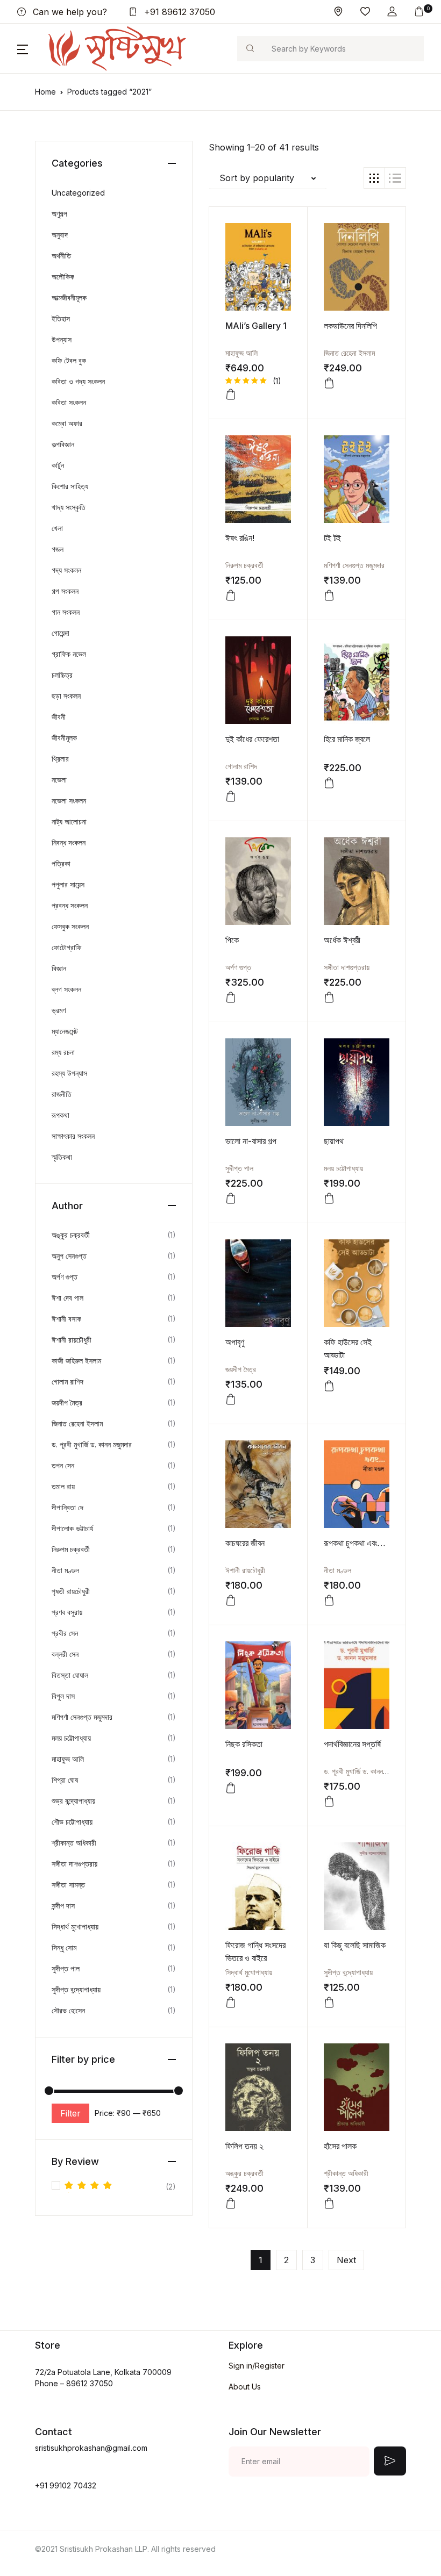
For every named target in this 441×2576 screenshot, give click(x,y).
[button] (392, 12)
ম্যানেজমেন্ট (65, 1031)
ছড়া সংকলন (66, 696)
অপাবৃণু (235, 1342)
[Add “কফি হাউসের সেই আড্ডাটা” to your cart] (329, 1386)
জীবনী (59, 717)
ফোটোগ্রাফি (66, 947)
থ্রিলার (60, 759)
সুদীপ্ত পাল (239, 1168)
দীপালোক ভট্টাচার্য (72, 1528)
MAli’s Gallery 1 (256, 326)
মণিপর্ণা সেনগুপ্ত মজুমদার (354, 565)
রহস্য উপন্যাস (69, 1073)
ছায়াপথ (334, 1141)
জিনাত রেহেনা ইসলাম (349, 353)
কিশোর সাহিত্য (70, 486)
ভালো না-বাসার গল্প (251, 1141)
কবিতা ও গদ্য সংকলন (78, 381)
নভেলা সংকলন (69, 801)
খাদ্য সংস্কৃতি (69, 507)
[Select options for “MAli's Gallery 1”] (231, 394)
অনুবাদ (60, 235)
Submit (390, 2461)
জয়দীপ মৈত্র (241, 1369)
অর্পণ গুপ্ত (238, 967)
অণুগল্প (59, 214)
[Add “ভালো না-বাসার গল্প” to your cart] (231, 1199)
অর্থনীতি (61, 256)
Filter (70, 2113)
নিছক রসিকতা (244, 1744)
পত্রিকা (61, 863)
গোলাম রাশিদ (241, 766)
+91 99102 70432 (66, 2485)
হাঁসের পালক (340, 2146)
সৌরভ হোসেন (68, 2010)
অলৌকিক (63, 277)
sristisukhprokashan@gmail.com (91, 2448)
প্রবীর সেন (65, 1633)
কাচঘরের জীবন (245, 1543)
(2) (120, 2187)
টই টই (332, 538)
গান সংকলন (66, 612)
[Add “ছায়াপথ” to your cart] (329, 1199)
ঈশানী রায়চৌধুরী (245, 1570)
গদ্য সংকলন (66, 570)
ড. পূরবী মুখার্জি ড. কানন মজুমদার (364, 1771)
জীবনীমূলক (64, 738)
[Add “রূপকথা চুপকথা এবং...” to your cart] (329, 1601)
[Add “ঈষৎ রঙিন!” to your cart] (231, 595)
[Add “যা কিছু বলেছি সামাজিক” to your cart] (329, 2003)
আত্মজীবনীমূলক (69, 297)
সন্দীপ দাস (63, 1906)
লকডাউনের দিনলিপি (350, 326)
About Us (245, 2387)
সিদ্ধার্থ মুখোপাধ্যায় (249, 1972)
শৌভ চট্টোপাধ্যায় (72, 1822)
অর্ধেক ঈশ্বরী (342, 940)
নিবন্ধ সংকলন (69, 842)
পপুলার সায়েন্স (68, 884)
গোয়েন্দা (61, 633)
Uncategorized (78, 193)
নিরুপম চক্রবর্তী (244, 565)
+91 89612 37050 (178, 12)
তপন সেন (63, 1465)
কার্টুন (58, 465)
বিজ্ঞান (59, 968)
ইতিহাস (61, 318)
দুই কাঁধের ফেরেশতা (252, 739)
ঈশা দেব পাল (67, 1298)
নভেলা (59, 780)
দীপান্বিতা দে (67, 1507)
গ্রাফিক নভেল (69, 654)
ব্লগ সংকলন (66, 989)
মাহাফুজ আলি (241, 353)
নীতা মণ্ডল (337, 1570)
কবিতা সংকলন (69, 402)
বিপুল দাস (63, 1696)
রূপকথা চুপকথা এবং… (355, 1543)
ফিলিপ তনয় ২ (244, 2146)
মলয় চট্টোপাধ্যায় (343, 1168)
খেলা (57, 528)
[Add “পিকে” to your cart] (231, 998)
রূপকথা (61, 1115)
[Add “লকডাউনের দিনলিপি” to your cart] (329, 383)
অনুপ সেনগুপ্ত (69, 1256)
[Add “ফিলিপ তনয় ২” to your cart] (231, 2204)
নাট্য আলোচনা (69, 821)
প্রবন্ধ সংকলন (70, 905)
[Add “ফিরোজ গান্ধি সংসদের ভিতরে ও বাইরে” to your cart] (231, 2003)
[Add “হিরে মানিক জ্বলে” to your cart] (329, 783)
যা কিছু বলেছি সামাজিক (355, 1945)
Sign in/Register (257, 2366)
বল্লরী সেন (65, 1654)
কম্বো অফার (67, 423)
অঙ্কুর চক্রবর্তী (244, 2173)
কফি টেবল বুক (69, 360)
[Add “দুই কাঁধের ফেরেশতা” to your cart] (231, 797)
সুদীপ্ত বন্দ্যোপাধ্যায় (348, 1972)
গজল (58, 549)
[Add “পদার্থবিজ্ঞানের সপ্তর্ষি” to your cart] (329, 1802)
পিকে (232, 940)
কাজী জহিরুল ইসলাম (76, 1361)
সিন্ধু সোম (64, 1947)
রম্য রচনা (63, 1052)
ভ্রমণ (59, 1010)
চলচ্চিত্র (62, 675)
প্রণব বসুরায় (67, 1612)
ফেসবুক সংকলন (70, 926)
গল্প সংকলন (65, 591)
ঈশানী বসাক (66, 1319)
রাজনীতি (62, 1094)
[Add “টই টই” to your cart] (329, 595)
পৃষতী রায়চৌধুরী (71, 1591)
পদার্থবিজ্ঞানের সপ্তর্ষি (352, 1744)
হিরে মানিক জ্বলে (347, 739)
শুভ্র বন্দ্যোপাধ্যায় (73, 1801)
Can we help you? (69, 12)
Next (346, 2260)
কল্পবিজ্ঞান (63, 444)
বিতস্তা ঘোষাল (70, 1675)
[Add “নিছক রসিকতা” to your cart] (231, 1788)
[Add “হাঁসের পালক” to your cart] (329, 2204)
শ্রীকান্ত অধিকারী (346, 2173)
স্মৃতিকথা (62, 1157)
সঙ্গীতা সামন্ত (68, 1885)
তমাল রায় (63, 1486)
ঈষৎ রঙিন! (240, 538)
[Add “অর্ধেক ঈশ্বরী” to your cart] (329, 998)
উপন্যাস (62, 339)
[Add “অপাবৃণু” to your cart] (231, 1400)
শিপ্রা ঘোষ (65, 1780)
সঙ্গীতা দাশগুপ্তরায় (347, 967)
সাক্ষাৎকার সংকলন (73, 1136)
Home (45, 92)
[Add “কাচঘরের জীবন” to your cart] (231, 1601)
